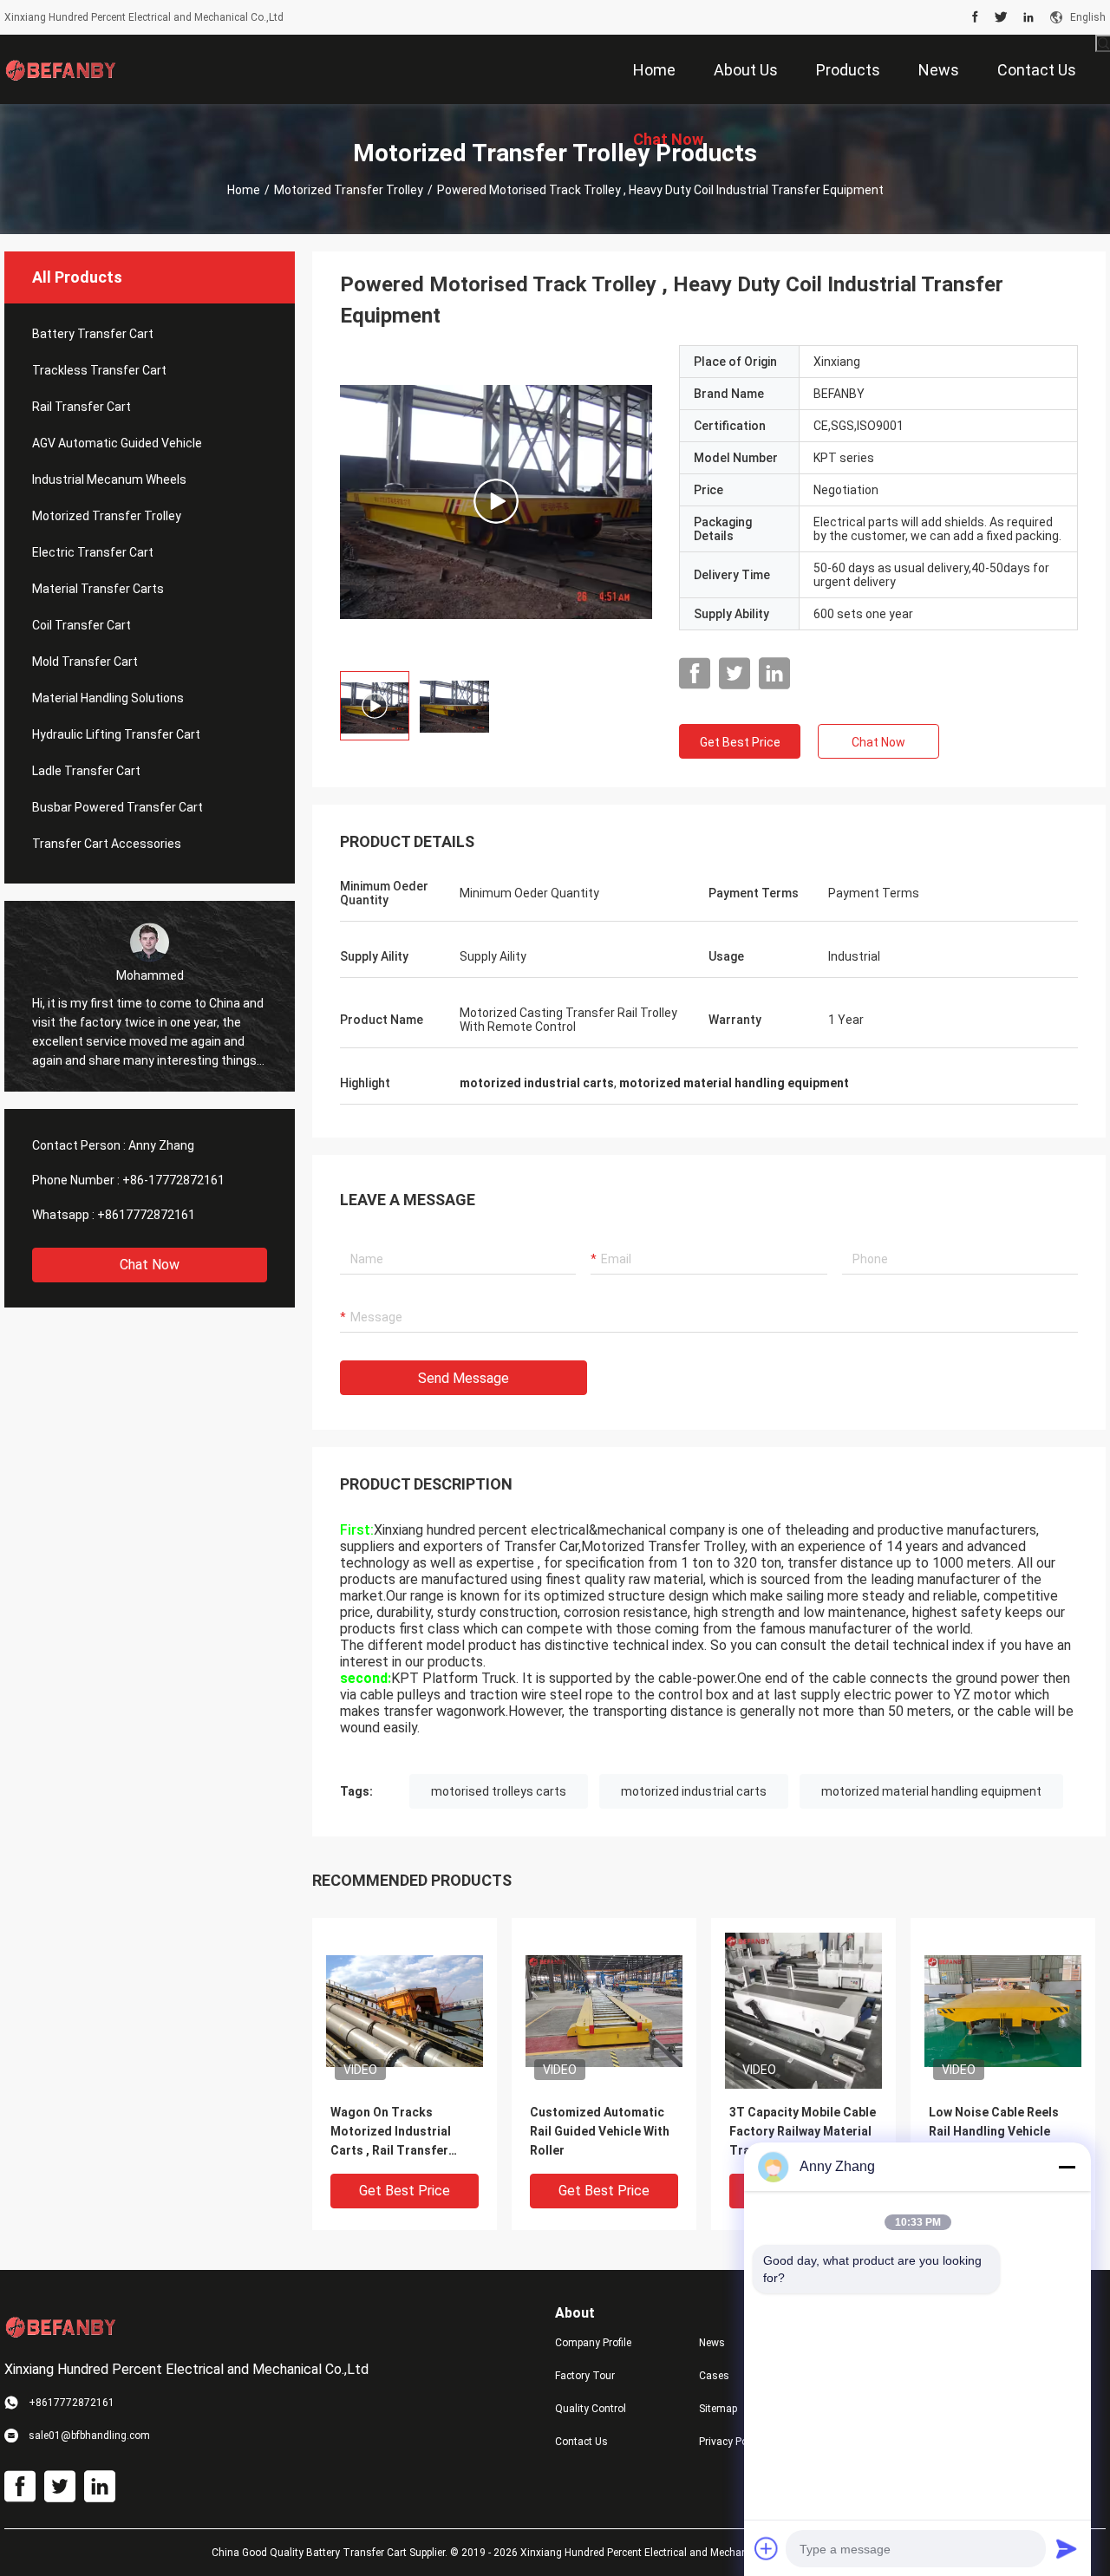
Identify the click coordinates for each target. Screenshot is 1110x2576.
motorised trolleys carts (499, 1791)
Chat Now (150, 1265)
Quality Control (591, 2409)
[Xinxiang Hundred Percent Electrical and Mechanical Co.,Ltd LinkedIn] (1028, 17)
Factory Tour (585, 2376)
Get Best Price (740, 742)
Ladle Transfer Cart (86, 771)
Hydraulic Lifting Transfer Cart (116, 734)
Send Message (464, 1378)
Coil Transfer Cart (82, 625)
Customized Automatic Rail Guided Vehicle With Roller (600, 2131)
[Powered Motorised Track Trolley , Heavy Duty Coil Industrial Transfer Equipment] (405, 2010)
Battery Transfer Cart (93, 334)
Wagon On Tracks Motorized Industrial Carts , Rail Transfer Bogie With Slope (391, 2133)
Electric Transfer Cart (93, 552)
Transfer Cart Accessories (107, 844)
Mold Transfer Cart (85, 662)
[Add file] (767, 2548)
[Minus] (1067, 2167)
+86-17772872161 (173, 1180)
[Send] (1067, 2548)
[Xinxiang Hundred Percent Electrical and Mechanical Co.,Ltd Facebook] (975, 17)
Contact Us (581, 2442)
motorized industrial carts (694, 1791)
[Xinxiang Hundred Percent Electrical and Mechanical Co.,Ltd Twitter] (1001, 17)
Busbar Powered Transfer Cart (118, 807)
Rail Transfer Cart (82, 407)
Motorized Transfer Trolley (349, 190)
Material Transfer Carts (98, 589)
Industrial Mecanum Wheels (109, 479)
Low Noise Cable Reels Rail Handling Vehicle (994, 2122)
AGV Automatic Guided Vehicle (117, 443)
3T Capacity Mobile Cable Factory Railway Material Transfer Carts (803, 2131)
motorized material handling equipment (931, 1791)
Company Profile (593, 2343)
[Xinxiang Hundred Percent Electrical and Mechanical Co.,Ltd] (61, 69)
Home (244, 190)
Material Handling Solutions (108, 698)
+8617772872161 (146, 1215)
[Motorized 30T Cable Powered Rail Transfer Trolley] (496, 501)
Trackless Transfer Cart (99, 370)
